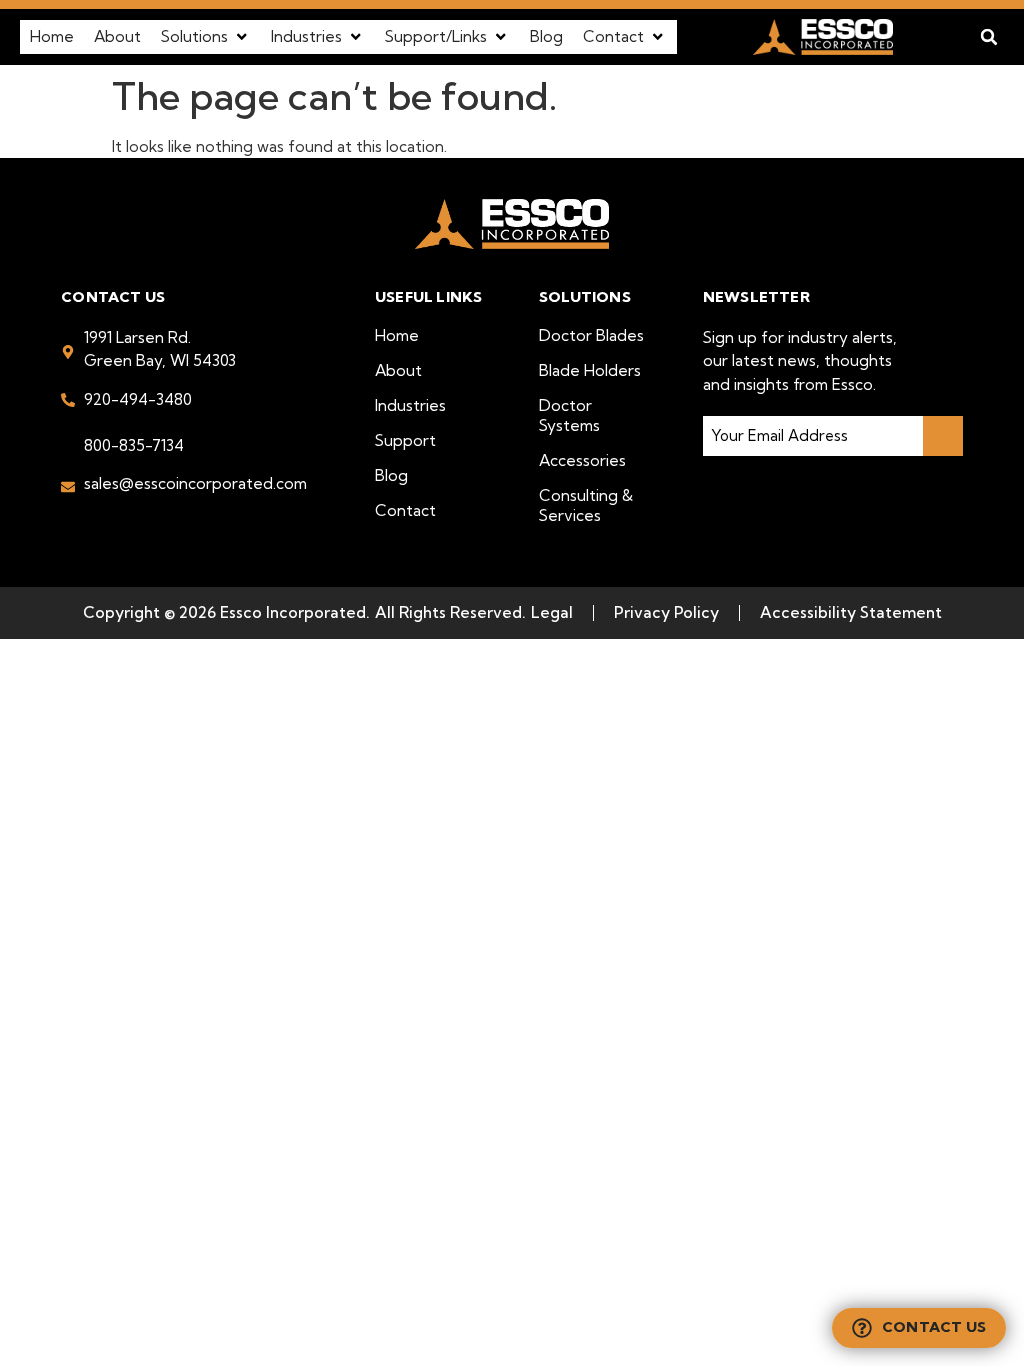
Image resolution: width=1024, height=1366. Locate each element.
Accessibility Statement (851, 612)
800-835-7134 (134, 445)
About (398, 370)
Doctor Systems (569, 415)
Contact (405, 510)
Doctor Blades (591, 335)
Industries (410, 405)
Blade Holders (590, 370)
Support (405, 440)
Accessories (582, 460)
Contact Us (934, 1327)
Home (397, 335)
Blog (391, 475)
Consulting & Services (586, 505)
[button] (206, 36)
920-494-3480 (138, 399)
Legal (552, 612)
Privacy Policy (666, 612)
